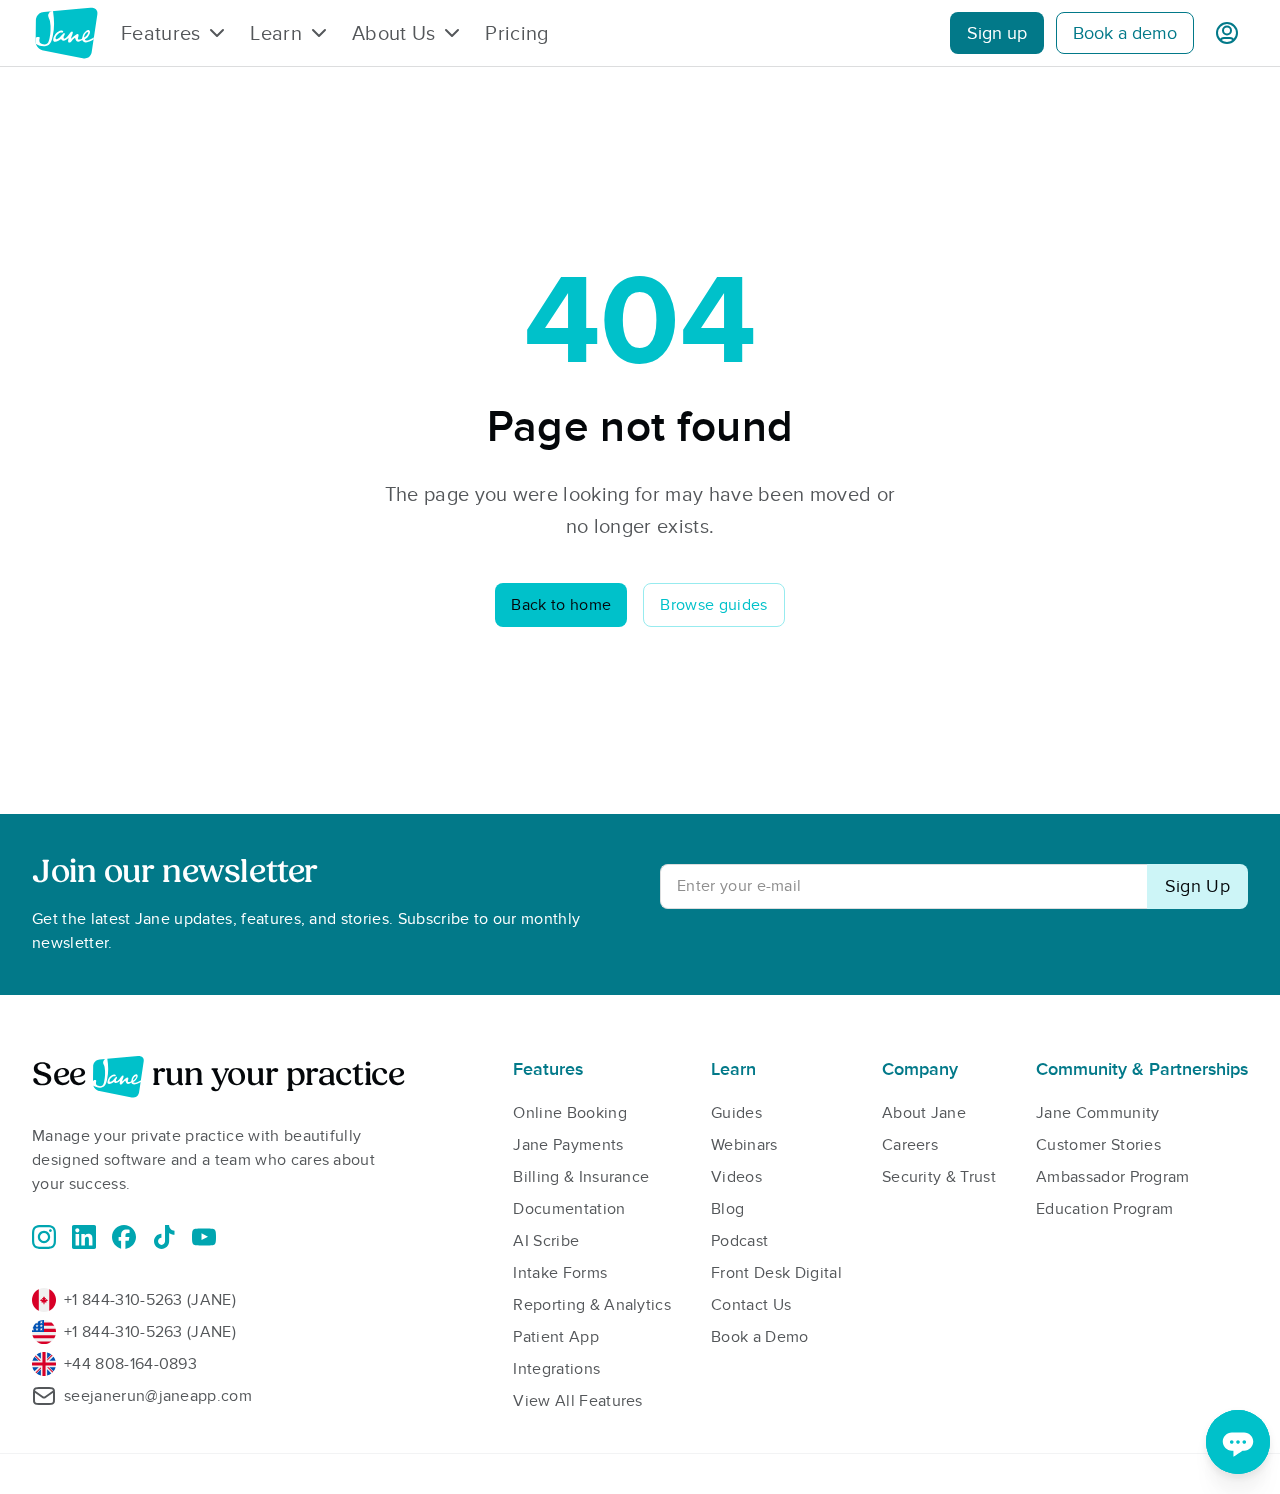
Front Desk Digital (776, 1273)
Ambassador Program (1113, 1177)
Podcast (739, 1241)
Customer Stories (1098, 1145)
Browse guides (713, 605)
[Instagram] (44, 1237)
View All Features (577, 1401)
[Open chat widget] (1238, 1442)
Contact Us (751, 1305)
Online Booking (569, 1113)
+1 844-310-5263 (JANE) (150, 1300)
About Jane (924, 1113)
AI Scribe (546, 1241)
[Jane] (66, 33)
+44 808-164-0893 (130, 1364)
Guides (736, 1113)
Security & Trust (939, 1177)
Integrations (556, 1369)
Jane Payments (568, 1145)
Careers (910, 1145)
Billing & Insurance (581, 1177)
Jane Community (1097, 1113)
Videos (736, 1177)
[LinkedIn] (84, 1237)
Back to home (561, 605)
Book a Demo (760, 1337)
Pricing (516, 33)
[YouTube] (204, 1237)
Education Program (1104, 1209)
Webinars (744, 1145)
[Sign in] (1227, 33)
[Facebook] (124, 1237)
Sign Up (1197, 886)
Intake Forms (560, 1273)
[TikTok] (164, 1237)
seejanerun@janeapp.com (158, 1396)
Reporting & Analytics (592, 1305)
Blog (727, 1209)
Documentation (569, 1209)
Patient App (556, 1337)
